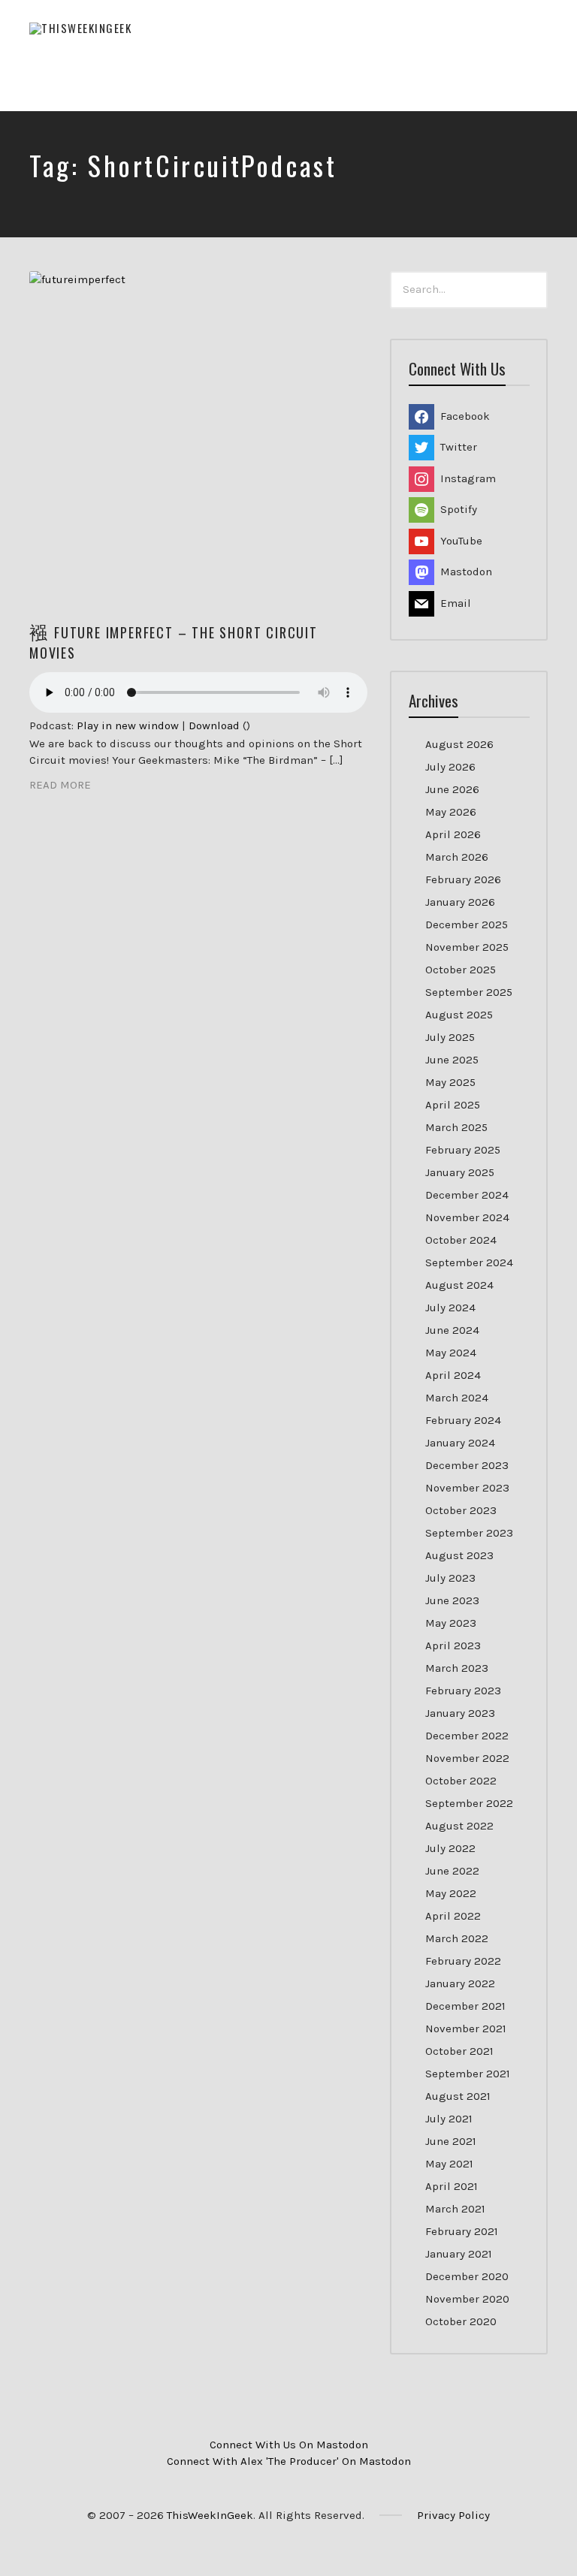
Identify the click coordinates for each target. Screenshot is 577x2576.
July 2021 (449, 2119)
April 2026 (453, 834)
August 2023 (459, 1555)
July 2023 (450, 1578)
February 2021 (462, 2231)
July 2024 (450, 1308)
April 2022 (453, 1916)
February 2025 (463, 1150)
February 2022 (463, 1961)
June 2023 (452, 1600)
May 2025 (450, 1082)
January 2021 (459, 2254)
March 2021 (455, 2209)
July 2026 (450, 767)
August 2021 (458, 2096)
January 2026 (460, 902)
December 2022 (467, 1736)
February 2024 (463, 1420)
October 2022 (461, 1781)
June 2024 (452, 1330)
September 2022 (469, 1803)
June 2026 (452, 789)
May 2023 (451, 1623)
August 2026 (459, 744)
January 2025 (460, 1172)
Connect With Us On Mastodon (289, 2445)
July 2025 (450, 1037)
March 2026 (457, 857)
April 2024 (453, 1375)
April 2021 (452, 2186)
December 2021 (465, 2006)
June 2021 (451, 2141)
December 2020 (467, 2276)
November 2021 (466, 2029)
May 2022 (451, 1893)
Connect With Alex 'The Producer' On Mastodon (289, 2461)
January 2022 (460, 1983)
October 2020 (461, 2321)
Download (214, 725)
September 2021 (468, 2074)
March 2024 (457, 1398)
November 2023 (467, 1488)
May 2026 (451, 812)
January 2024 (460, 1443)
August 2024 (459, 1285)
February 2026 (463, 879)
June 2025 (452, 1060)
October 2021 (459, 2051)
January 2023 (460, 1713)
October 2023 (461, 1510)
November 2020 (467, 2299)
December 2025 (467, 925)
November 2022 (467, 1758)
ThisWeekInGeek (210, 2515)
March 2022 (457, 1938)
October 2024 (461, 1240)
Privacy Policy (453, 2515)
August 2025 (459, 1015)
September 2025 (469, 992)
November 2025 (467, 947)
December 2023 (467, 1465)
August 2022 (459, 1826)
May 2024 (451, 1353)
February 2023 (463, 1691)
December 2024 (467, 1195)
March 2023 (457, 1668)
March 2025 (456, 1127)
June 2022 (452, 1871)
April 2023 (453, 1645)
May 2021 (449, 2164)
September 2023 (469, 1533)
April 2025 (453, 1105)
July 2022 (450, 1848)
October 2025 (461, 970)
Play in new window (128, 725)
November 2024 (467, 1217)
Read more (60, 785)
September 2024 (469, 1262)
